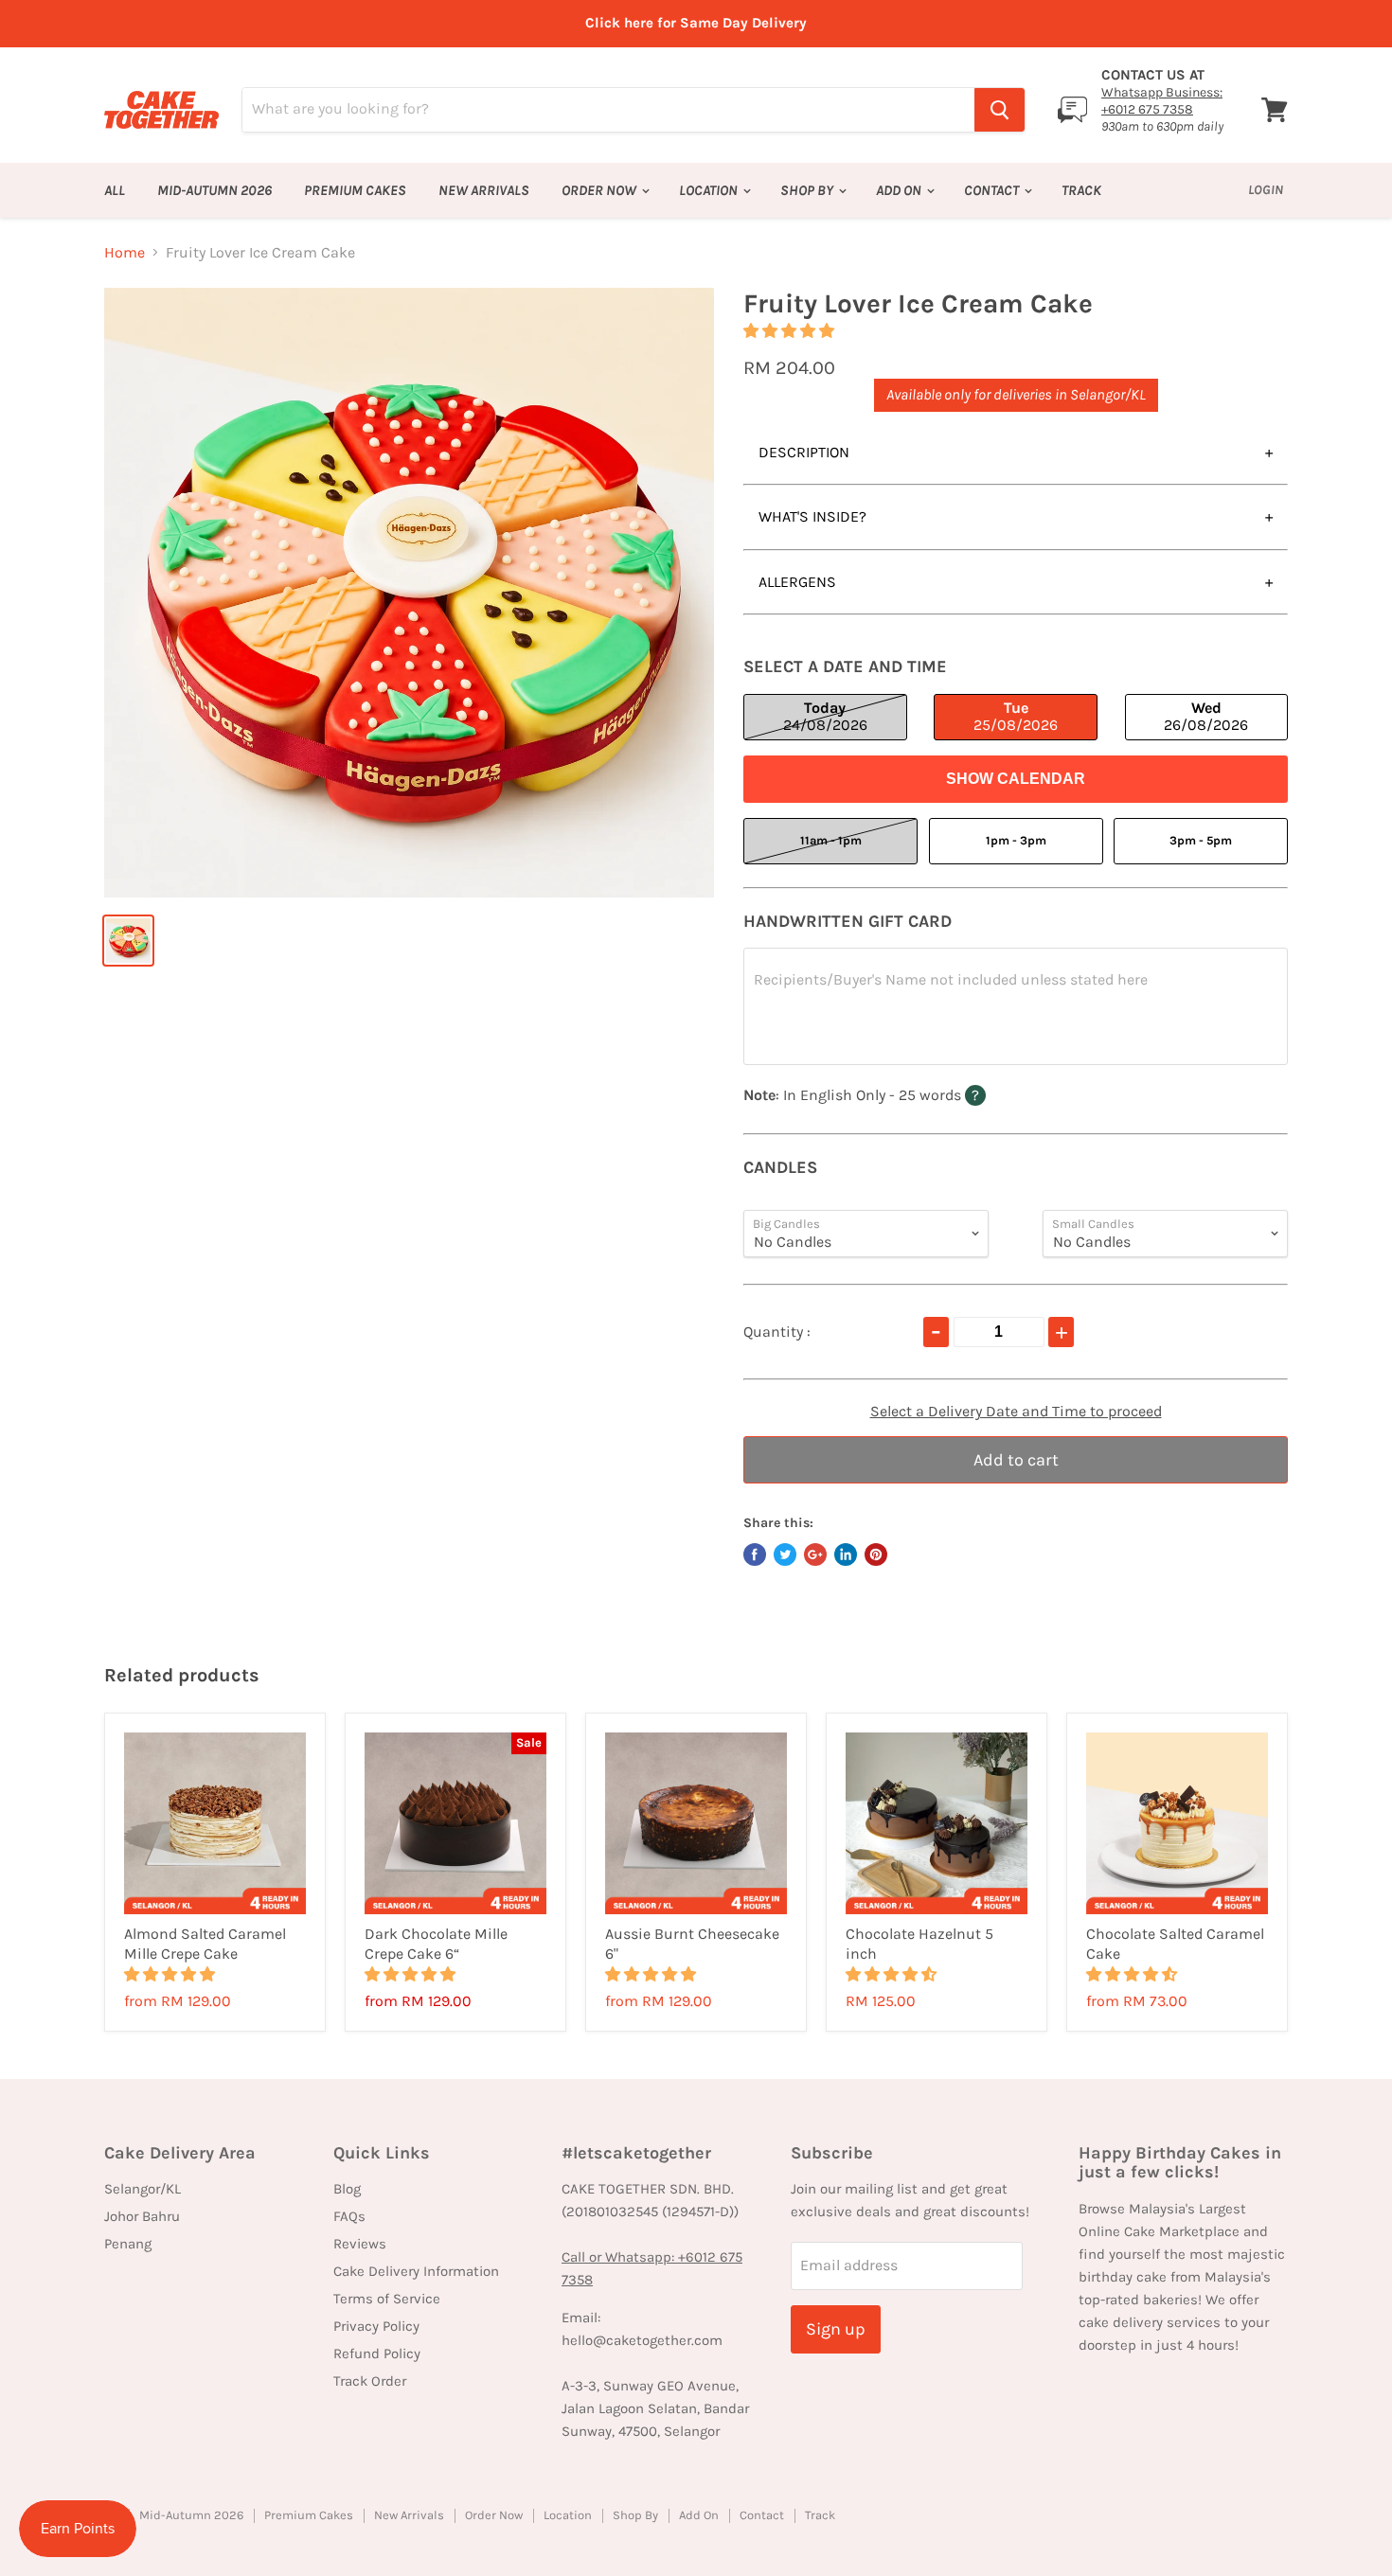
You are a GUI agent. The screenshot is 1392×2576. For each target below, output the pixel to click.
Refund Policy (377, 2354)
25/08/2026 (1016, 716)
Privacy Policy (376, 2326)
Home (125, 253)
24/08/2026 (825, 716)
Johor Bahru (142, 2216)
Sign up (836, 2329)
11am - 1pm (831, 840)
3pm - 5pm (1201, 840)
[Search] (999, 110)
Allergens (797, 582)
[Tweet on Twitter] (785, 1554)
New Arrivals (484, 190)
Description (804, 452)
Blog (347, 2189)
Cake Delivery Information (416, 2271)
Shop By (808, 190)
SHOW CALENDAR (1016, 779)
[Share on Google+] (815, 1554)
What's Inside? (812, 516)
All (115, 190)
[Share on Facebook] (755, 1554)
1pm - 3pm (1016, 840)
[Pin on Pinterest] (876, 1554)
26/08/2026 (1206, 716)
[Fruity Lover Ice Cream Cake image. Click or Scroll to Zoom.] (409, 593)
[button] (791, 331)
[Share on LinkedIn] (846, 1554)
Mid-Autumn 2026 (214, 190)
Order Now (600, 190)
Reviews (360, 2244)
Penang (128, 2244)
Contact (993, 190)
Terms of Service (387, 2299)
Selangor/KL (143, 2189)
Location (710, 190)
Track (1081, 190)
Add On (900, 190)
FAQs (349, 2216)
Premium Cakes (355, 190)
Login (1266, 190)
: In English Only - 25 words (901, 1094)
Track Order (370, 2381)
